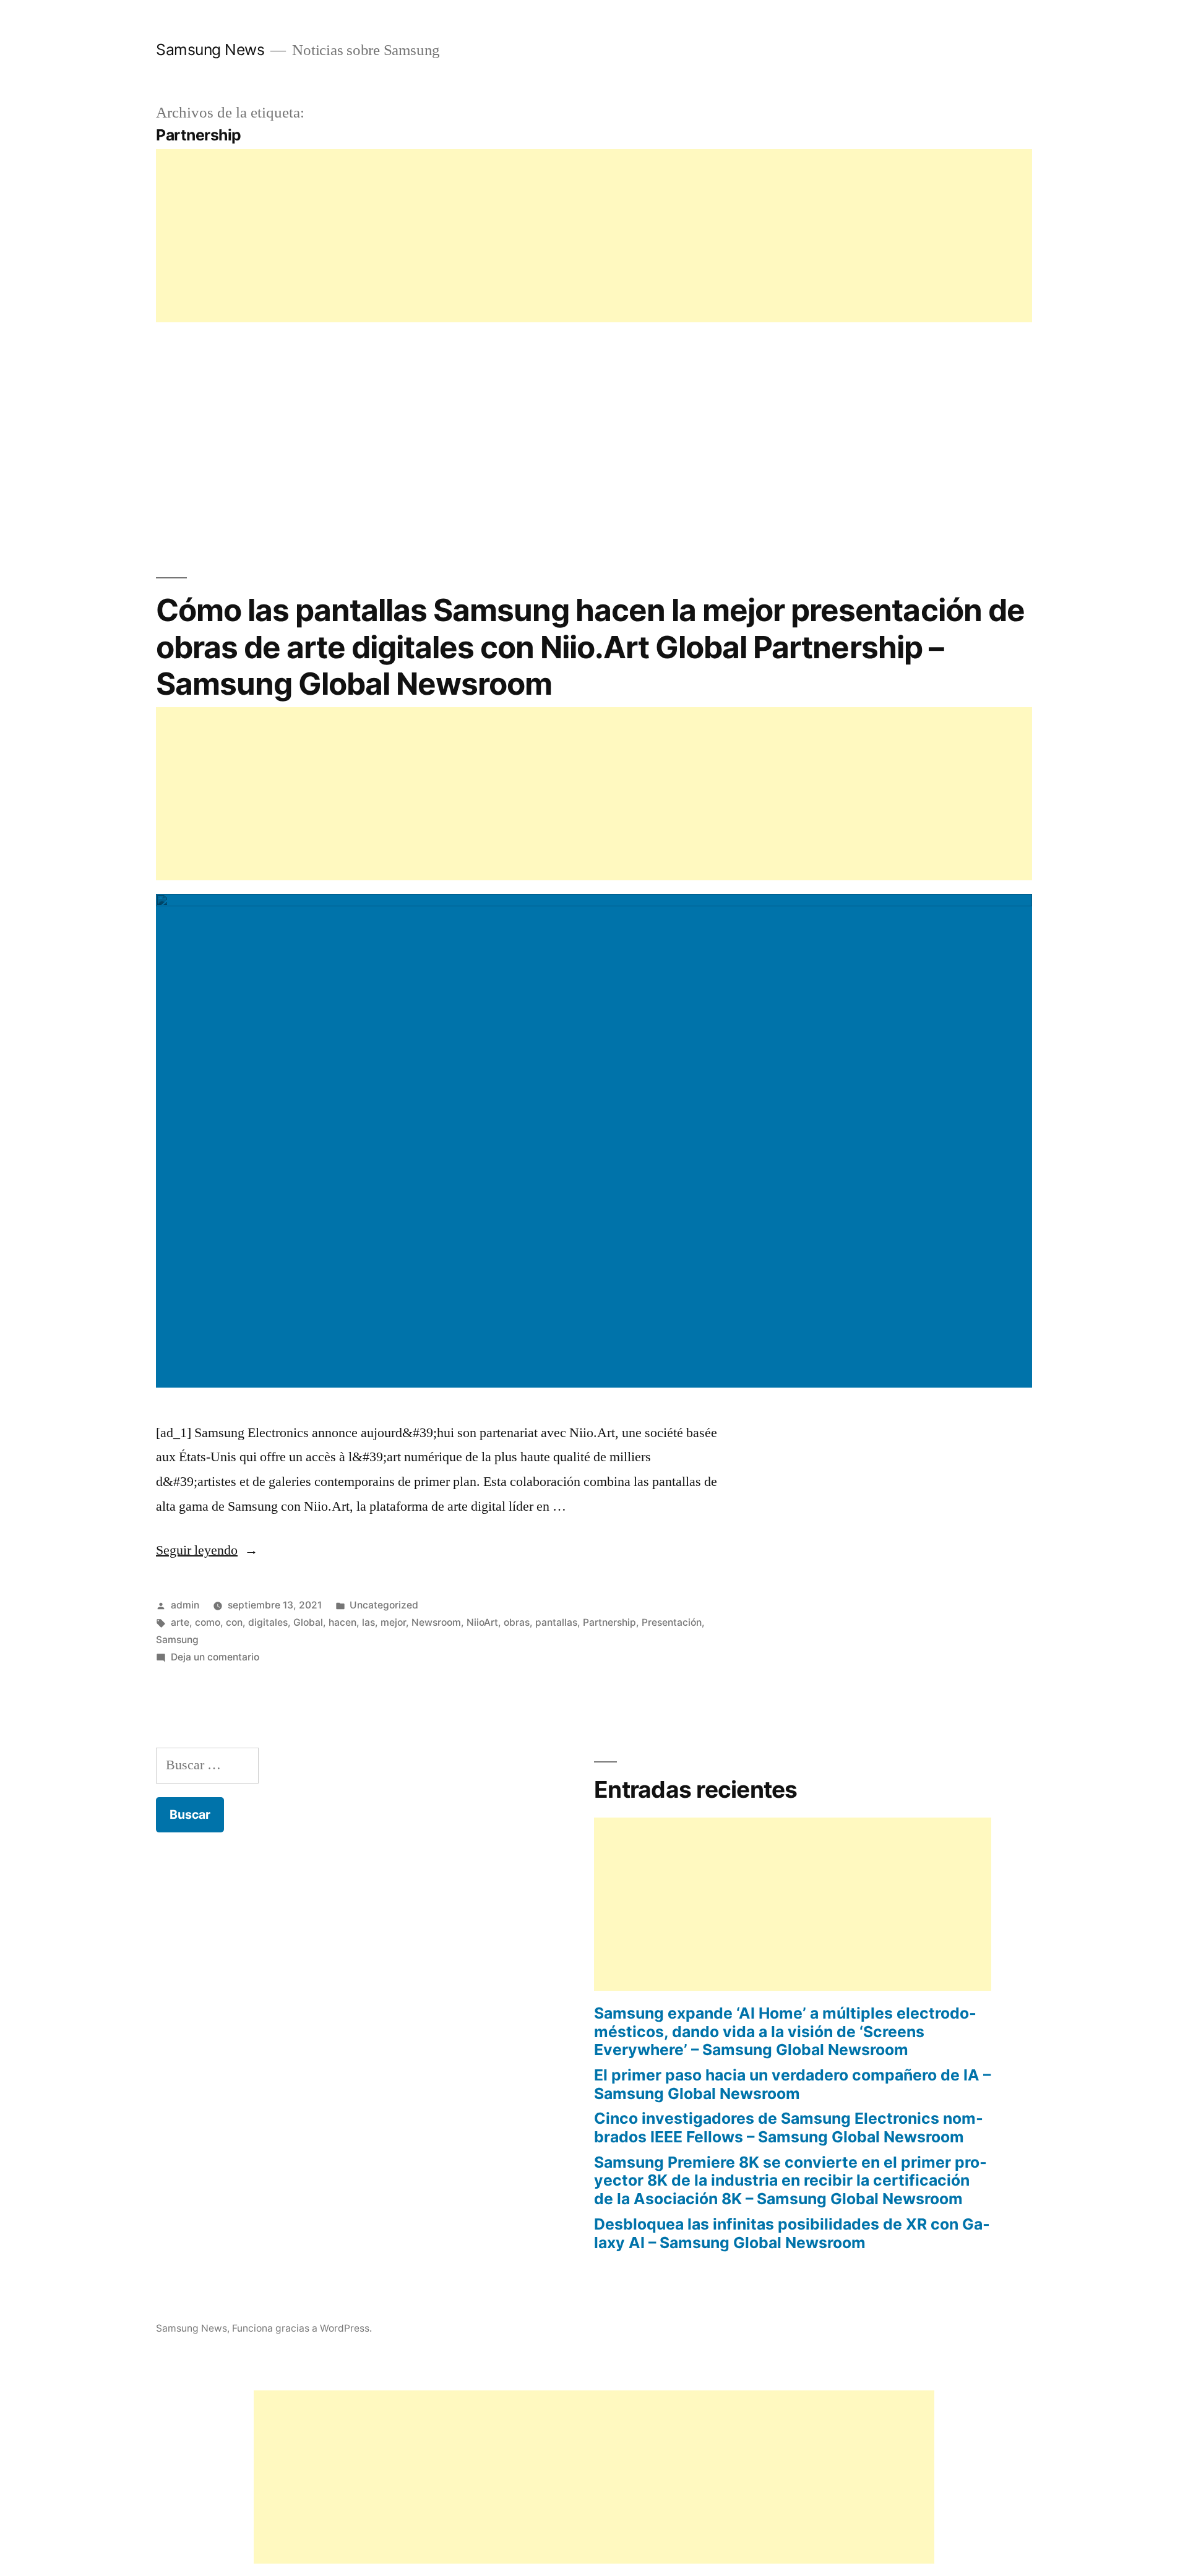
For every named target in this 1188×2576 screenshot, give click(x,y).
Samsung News (210, 49)
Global (308, 1622)
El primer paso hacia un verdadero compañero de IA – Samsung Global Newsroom (792, 2084)
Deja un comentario (215, 1657)
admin (185, 1605)
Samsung (177, 1640)
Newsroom (436, 1622)
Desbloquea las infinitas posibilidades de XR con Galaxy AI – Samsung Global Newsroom (792, 2233)
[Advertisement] (527, 236)
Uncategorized (384, 1605)
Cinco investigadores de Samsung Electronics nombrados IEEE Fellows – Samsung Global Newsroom (789, 2127)
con (234, 1622)
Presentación (672, 1622)
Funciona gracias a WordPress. (302, 2328)
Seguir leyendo (207, 1550)
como (208, 1622)
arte (180, 1622)
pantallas (556, 1622)
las (368, 1622)
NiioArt (482, 1622)
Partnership (609, 1622)
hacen (342, 1622)
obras (517, 1622)
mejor (393, 1622)
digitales (268, 1622)
